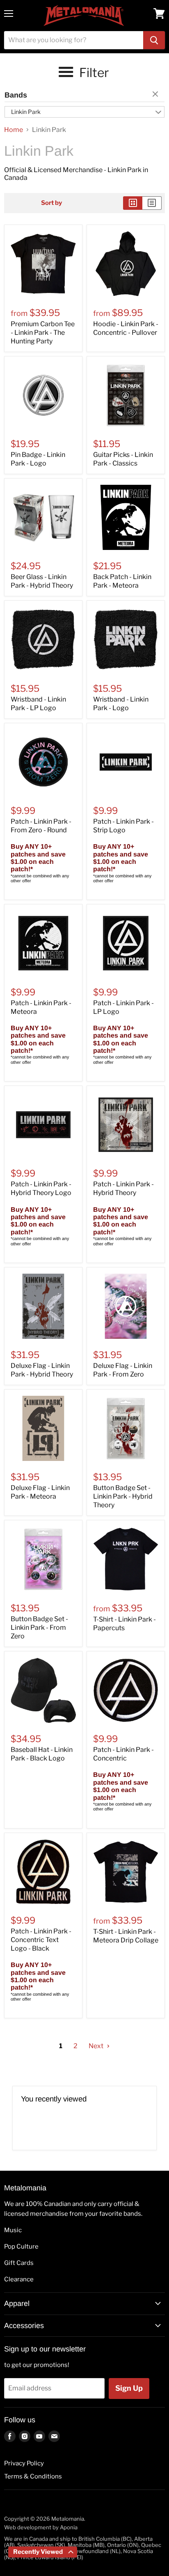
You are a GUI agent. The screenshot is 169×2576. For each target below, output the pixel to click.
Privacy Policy (24, 2463)
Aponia (69, 2527)
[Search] (154, 40)
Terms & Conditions (33, 2476)
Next (97, 2046)
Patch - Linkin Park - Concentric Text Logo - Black (41, 1940)
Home (14, 130)
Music (13, 2230)
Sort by (51, 203)
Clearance (19, 2279)
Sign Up (129, 2388)
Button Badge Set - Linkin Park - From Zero (39, 1628)
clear (156, 95)
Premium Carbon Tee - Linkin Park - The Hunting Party (43, 333)
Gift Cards (19, 2263)
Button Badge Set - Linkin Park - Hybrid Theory (123, 1496)
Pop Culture (21, 2247)
